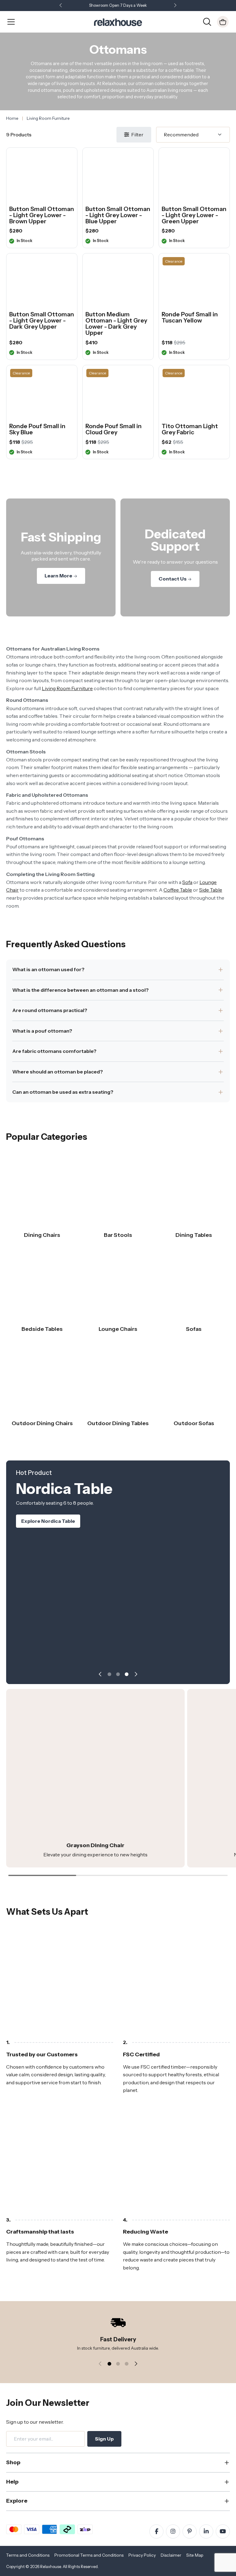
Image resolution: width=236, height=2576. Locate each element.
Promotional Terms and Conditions (89, 2555)
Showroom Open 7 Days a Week (118, 5)
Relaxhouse (51, 2567)
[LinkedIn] (206, 2531)
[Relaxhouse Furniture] (118, 21)
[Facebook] (156, 2531)
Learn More (59, 576)
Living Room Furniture (67, 688)
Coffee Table (178, 890)
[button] (175, 6)
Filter (137, 135)
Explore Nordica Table (48, 1521)
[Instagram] (173, 2531)
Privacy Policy (142, 2555)
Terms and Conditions (28, 2555)
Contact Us (173, 579)
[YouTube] (223, 2531)
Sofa (187, 882)
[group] (95, 1778)
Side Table (211, 890)
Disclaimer (171, 2555)
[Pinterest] (190, 2531)
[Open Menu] (11, 22)
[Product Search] (207, 21)
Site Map (195, 2555)
